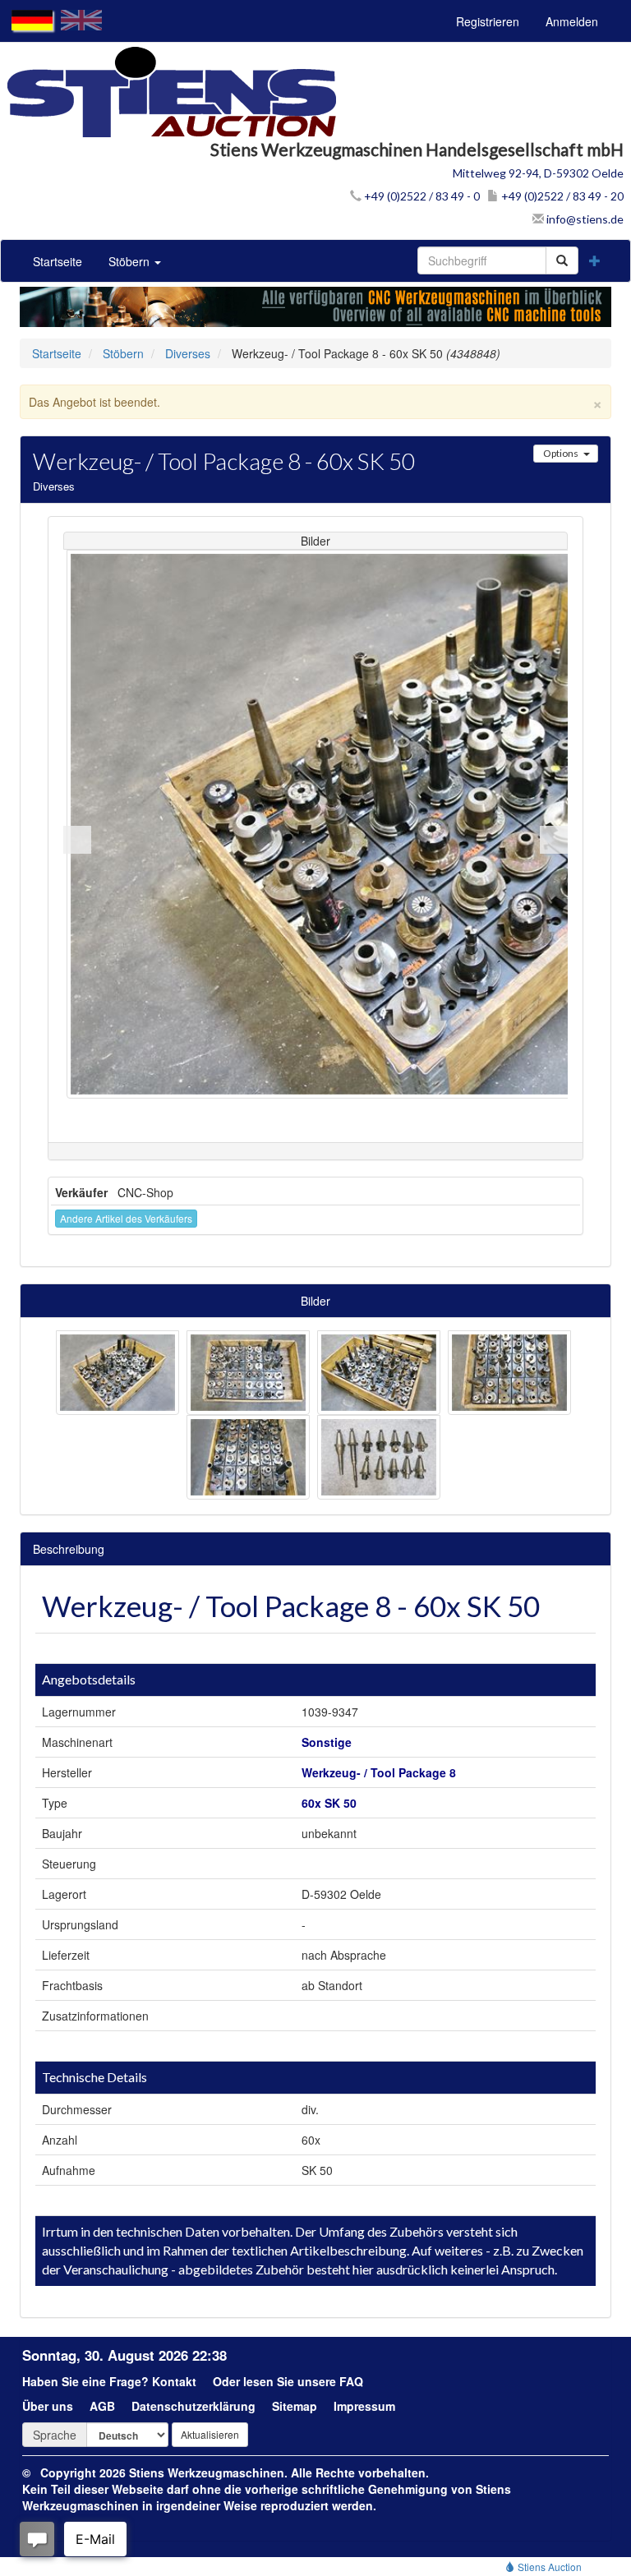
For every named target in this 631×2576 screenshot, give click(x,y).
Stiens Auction (548, 2567)
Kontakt (174, 2381)
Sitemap (295, 2406)
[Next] (554, 840)
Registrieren (488, 21)
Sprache (55, 2435)
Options (561, 453)
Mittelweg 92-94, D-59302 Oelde (538, 173)
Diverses (188, 353)
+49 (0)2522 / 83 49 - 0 (421, 196)
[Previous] (77, 840)
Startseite (58, 261)
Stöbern (131, 261)
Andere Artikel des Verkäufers (126, 1218)
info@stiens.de (584, 219)
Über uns (48, 2406)
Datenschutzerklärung (193, 2406)
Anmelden (572, 21)
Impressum (364, 2406)
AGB (102, 2406)
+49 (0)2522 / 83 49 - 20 (561, 196)
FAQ (351, 2381)
